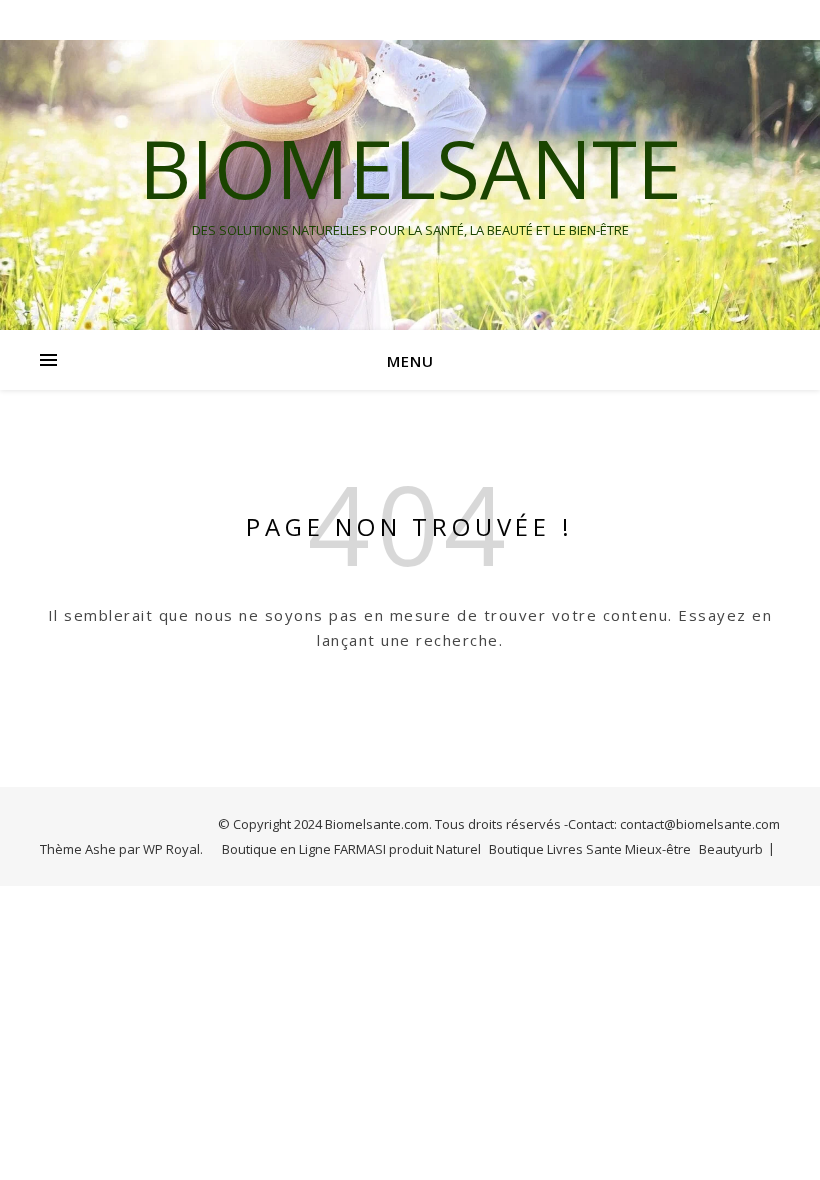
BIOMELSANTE (410, 168)
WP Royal (171, 849)
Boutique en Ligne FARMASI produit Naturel (351, 849)
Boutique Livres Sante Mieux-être (590, 849)
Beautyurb (731, 849)
